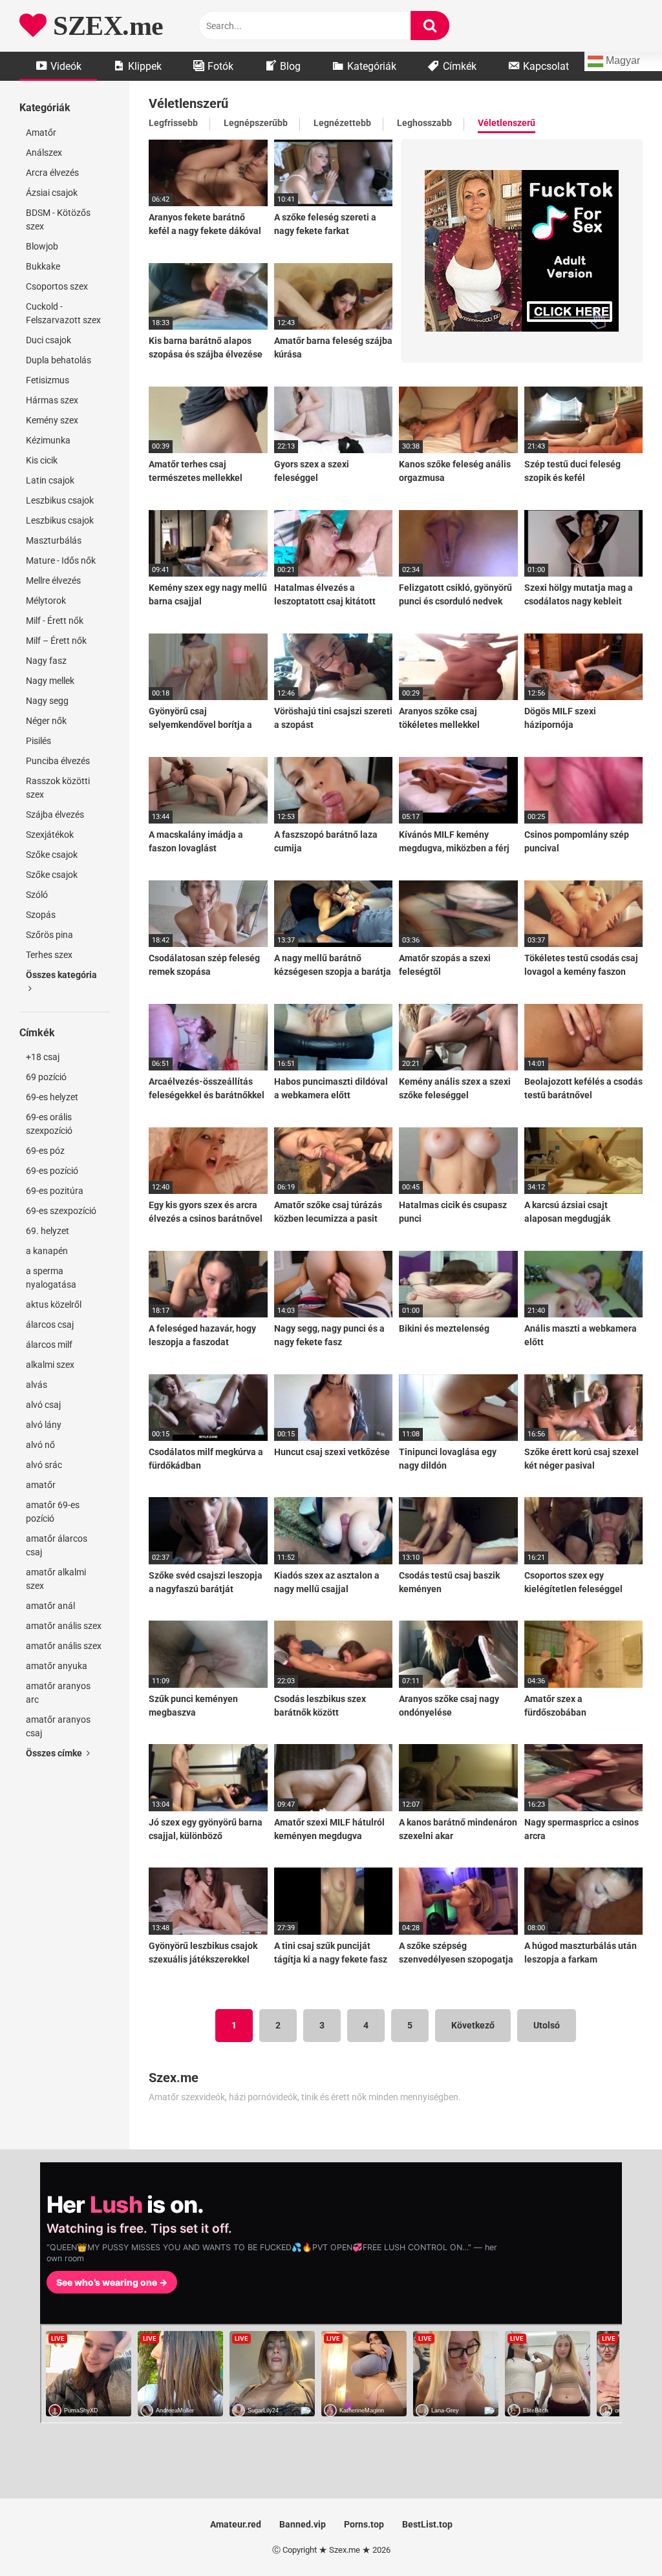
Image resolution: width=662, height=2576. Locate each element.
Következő (473, 2025)
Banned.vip (303, 2524)
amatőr (41, 1485)
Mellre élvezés (53, 580)
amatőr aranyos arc (58, 1693)
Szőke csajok (52, 855)
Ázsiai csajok (52, 193)
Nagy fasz (46, 661)
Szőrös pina (49, 935)
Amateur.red (236, 2524)
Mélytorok (46, 601)
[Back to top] (619, 2537)
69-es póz (45, 1151)
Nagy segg (47, 701)
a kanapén (47, 1251)
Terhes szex (49, 955)
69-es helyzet (52, 1097)
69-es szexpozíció (61, 1211)
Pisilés (38, 741)
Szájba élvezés (55, 814)
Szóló (37, 895)
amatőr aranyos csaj (58, 1726)
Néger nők (46, 721)
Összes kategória (61, 975)
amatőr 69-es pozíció (53, 1512)
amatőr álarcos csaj (57, 1545)
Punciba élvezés (58, 761)
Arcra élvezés (52, 173)
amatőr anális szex (64, 1626)
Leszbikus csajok (60, 500)
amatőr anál (50, 1606)
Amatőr (41, 133)
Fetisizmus (48, 380)
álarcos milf (49, 1345)
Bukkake (43, 266)
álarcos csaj (50, 1325)
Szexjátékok (50, 835)
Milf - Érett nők (55, 621)
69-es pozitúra (55, 1191)
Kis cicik (42, 460)
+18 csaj (43, 1057)
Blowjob (42, 246)
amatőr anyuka (57, 1666)
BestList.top (427, 2524)
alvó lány (44, 1425)
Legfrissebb (173, 123)
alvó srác (44, 1465)
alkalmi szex (50, 1365)
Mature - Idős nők (61, 560)
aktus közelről (54, 1304)
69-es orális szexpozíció (49, 1124)
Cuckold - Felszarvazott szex (63, 313)
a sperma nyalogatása (51, 1278)
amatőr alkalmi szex (56, 1579)
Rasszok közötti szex (58, 788)
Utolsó (547, 2025)
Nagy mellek (50, 681)
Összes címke (55, 1753)
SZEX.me (105, 26)
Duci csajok (48, 340)
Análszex (44, 153)
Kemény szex (52, 420)
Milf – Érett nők (56, 641)
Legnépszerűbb (256, 123)
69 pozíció (46, 1077)
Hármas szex (52, 400)
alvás (37, 1385)
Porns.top (364, 2524)
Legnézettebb (342, 123)
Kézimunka (48, 440)
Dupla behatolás (59, 360)
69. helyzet (48, 1231)
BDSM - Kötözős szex (58, 219)
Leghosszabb (424, 123)
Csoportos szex (57, 286)
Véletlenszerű (507, 123)
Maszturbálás (54, 540)
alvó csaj (43, 1405)
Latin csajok (50, 480)
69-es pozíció (52, 1171)
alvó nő (40, 1445)
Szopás (41, 915)
